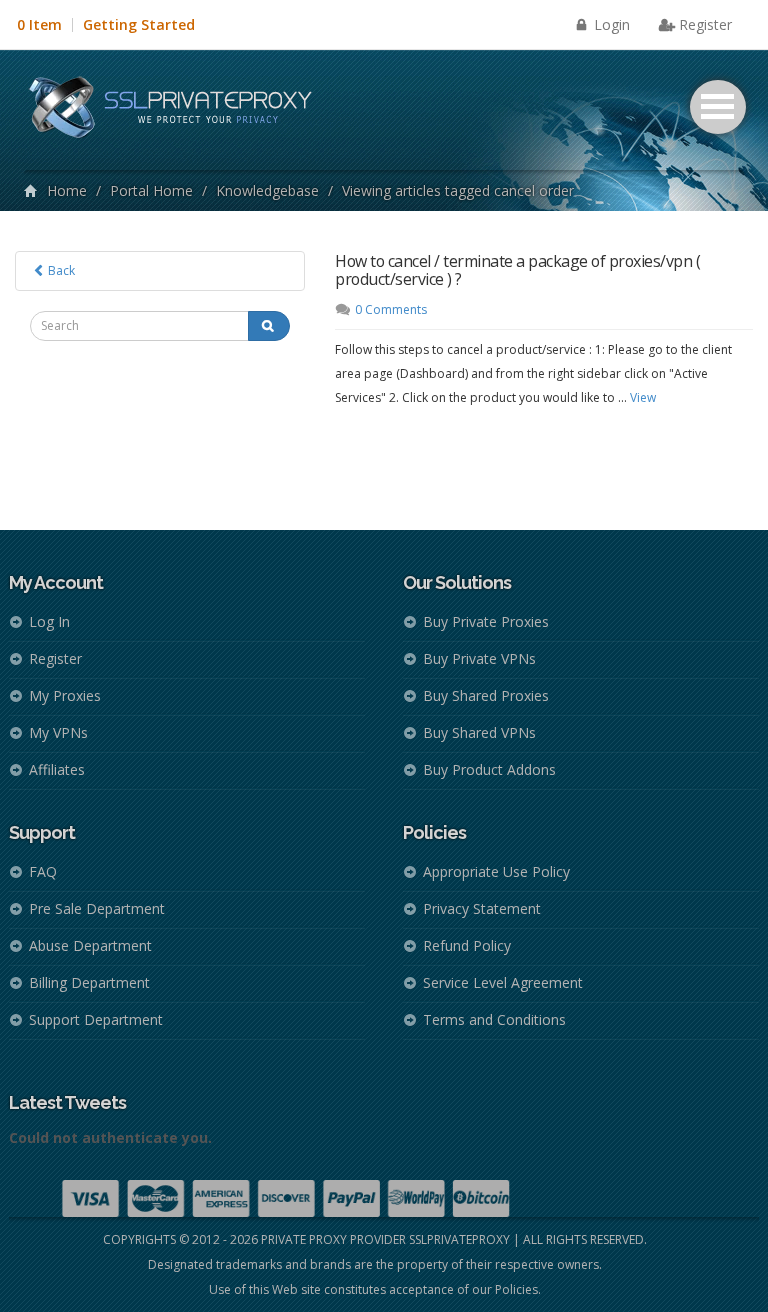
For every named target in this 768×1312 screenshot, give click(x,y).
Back (60, 270)
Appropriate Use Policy (496, 871)
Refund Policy (467, 945)
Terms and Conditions (494, 1019)
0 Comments (391, 309)
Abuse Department (90, 945)
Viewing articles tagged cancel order (458, 190)
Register (705, 24)
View (643, 397)
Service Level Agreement (503, 982)
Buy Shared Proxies (486, 695)
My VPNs (58, 732)
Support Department (96, 1019)
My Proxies (65, 695)
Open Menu (718, 107)
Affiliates (57, 769)
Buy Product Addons (489, 769)
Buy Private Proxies (486, 621)
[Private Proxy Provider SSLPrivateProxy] (179, 110)
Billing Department (89, 982)
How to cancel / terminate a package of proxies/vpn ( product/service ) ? (517, 270)
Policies (516, 1289)
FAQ (43, 871)
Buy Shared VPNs (479, 732)
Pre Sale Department (97, 908)
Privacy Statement (482, 908)
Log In (49, 621)
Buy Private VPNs (479, 658)
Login (610, 24)
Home (67, 190)
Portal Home (151, 190)
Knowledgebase (267, 190)
